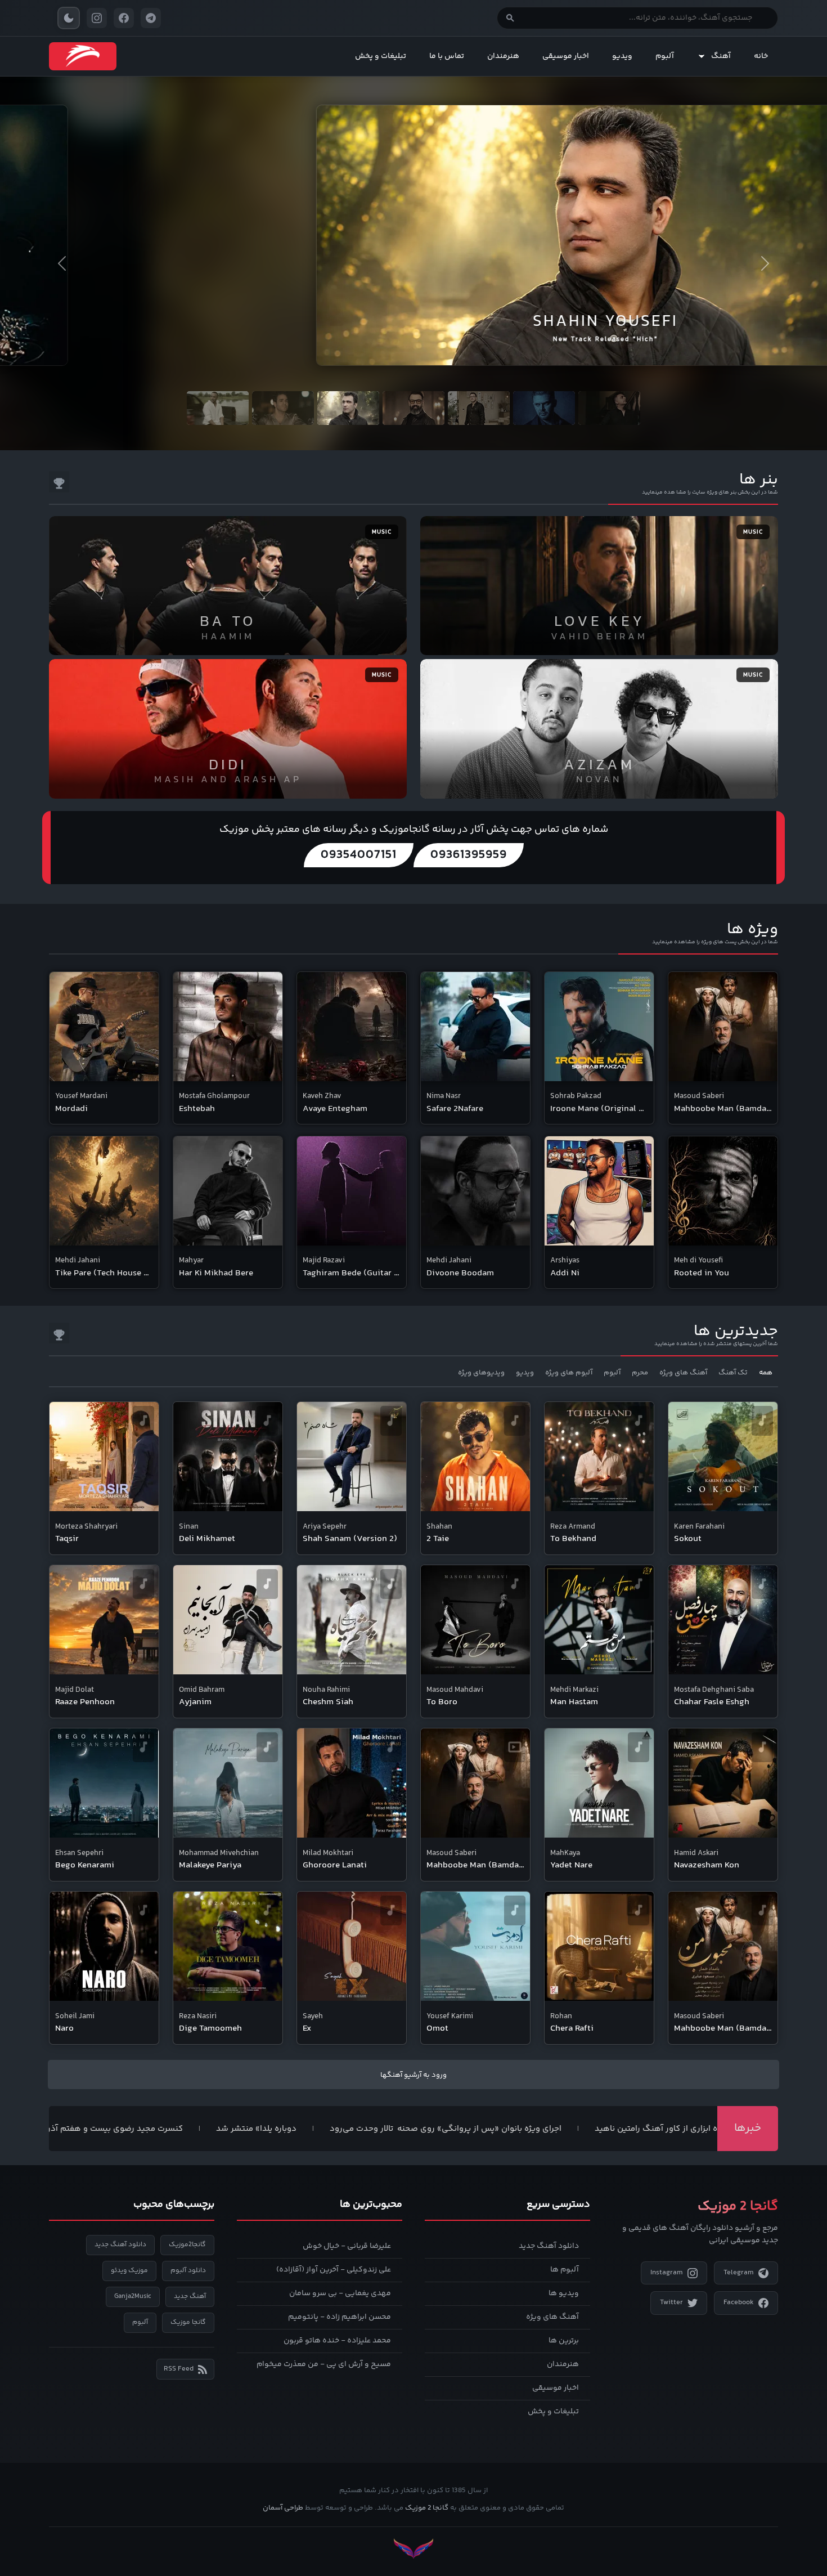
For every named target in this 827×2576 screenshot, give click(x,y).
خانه (761, 56)
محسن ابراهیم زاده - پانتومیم (340, 2317)
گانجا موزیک (188, 2322)
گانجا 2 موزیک (427, 2508)
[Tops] (59, 482)
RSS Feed (179, 2369)
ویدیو (622, 56)
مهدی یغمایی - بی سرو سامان (340, 2293)
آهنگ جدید (190, 2297)
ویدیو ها (564, 2293)
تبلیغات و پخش (381, 56)
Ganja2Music (133, 2297)
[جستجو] (510, 18)
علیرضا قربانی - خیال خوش (347, 2246)
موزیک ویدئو (129, 2271)
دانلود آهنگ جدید (549, 2246)
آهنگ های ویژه (552, 2317)
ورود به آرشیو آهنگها (414, 2075)
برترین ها (564, 2341)
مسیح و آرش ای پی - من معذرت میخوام (324, 2364)
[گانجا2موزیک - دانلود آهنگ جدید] (83, 56)
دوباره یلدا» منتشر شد (334, 2129)
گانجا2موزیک (187, 2245)
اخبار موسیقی (566, 56)
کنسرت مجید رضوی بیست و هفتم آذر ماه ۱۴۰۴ (176, 2129)
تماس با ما (447, 56)
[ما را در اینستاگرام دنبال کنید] (97, 18)
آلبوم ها (565, 2270)
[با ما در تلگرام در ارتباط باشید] (151, 18)
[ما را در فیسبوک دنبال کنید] (124, 18)
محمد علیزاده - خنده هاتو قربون (337, 2341)
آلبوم (665, 56)
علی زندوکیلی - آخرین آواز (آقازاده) (334, 2270)
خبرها (748, 2128)
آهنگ (721, 56)
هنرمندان (503, 56)
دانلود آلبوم (188, 2271)
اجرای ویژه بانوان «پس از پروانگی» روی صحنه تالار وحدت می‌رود (524, 2129)
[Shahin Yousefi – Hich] (414, 221)
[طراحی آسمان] (414, 2549)
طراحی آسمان (283, 2508)
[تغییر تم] (69, 18)
